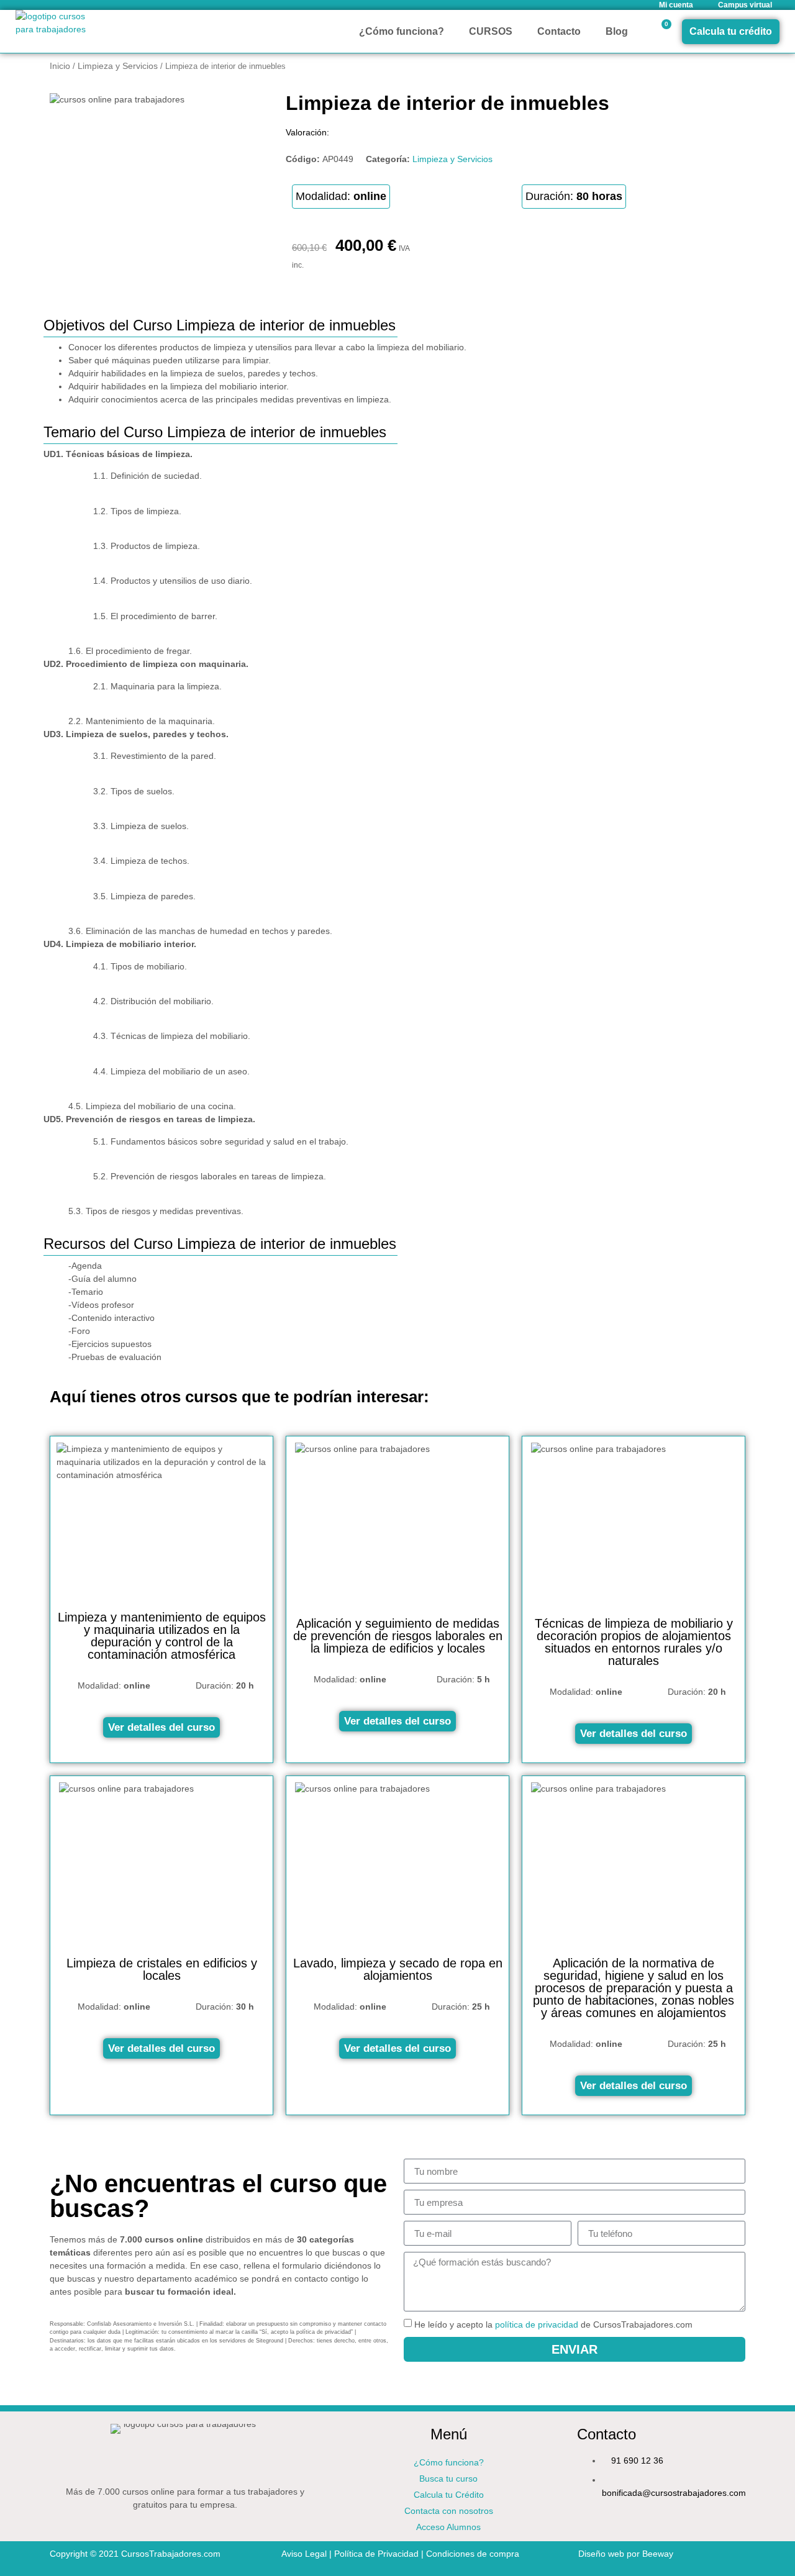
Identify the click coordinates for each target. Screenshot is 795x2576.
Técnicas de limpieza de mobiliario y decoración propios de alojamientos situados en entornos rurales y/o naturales (634, 1642)
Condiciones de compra (473, 2554)
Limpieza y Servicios (118, 66)
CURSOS (491, 31)
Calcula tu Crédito (449, 2495)
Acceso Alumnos (448, 2527)
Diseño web (601, 2554)
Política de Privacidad (376, 2554)
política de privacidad (537, 2325)
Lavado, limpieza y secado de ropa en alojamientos (398, 1969)
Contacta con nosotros (449, 2511)
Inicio (60, 66)
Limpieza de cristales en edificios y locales (162, 1969)
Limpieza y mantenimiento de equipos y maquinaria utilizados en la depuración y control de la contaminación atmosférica (162, 1636)
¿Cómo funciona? (402, 31)
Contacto (559, 31)
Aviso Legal (304, 2554)
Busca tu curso (448, 2478)
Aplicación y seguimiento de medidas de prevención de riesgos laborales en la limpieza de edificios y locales (398, 1636)
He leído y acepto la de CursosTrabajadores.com (553, 2325)
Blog (617, 31)
